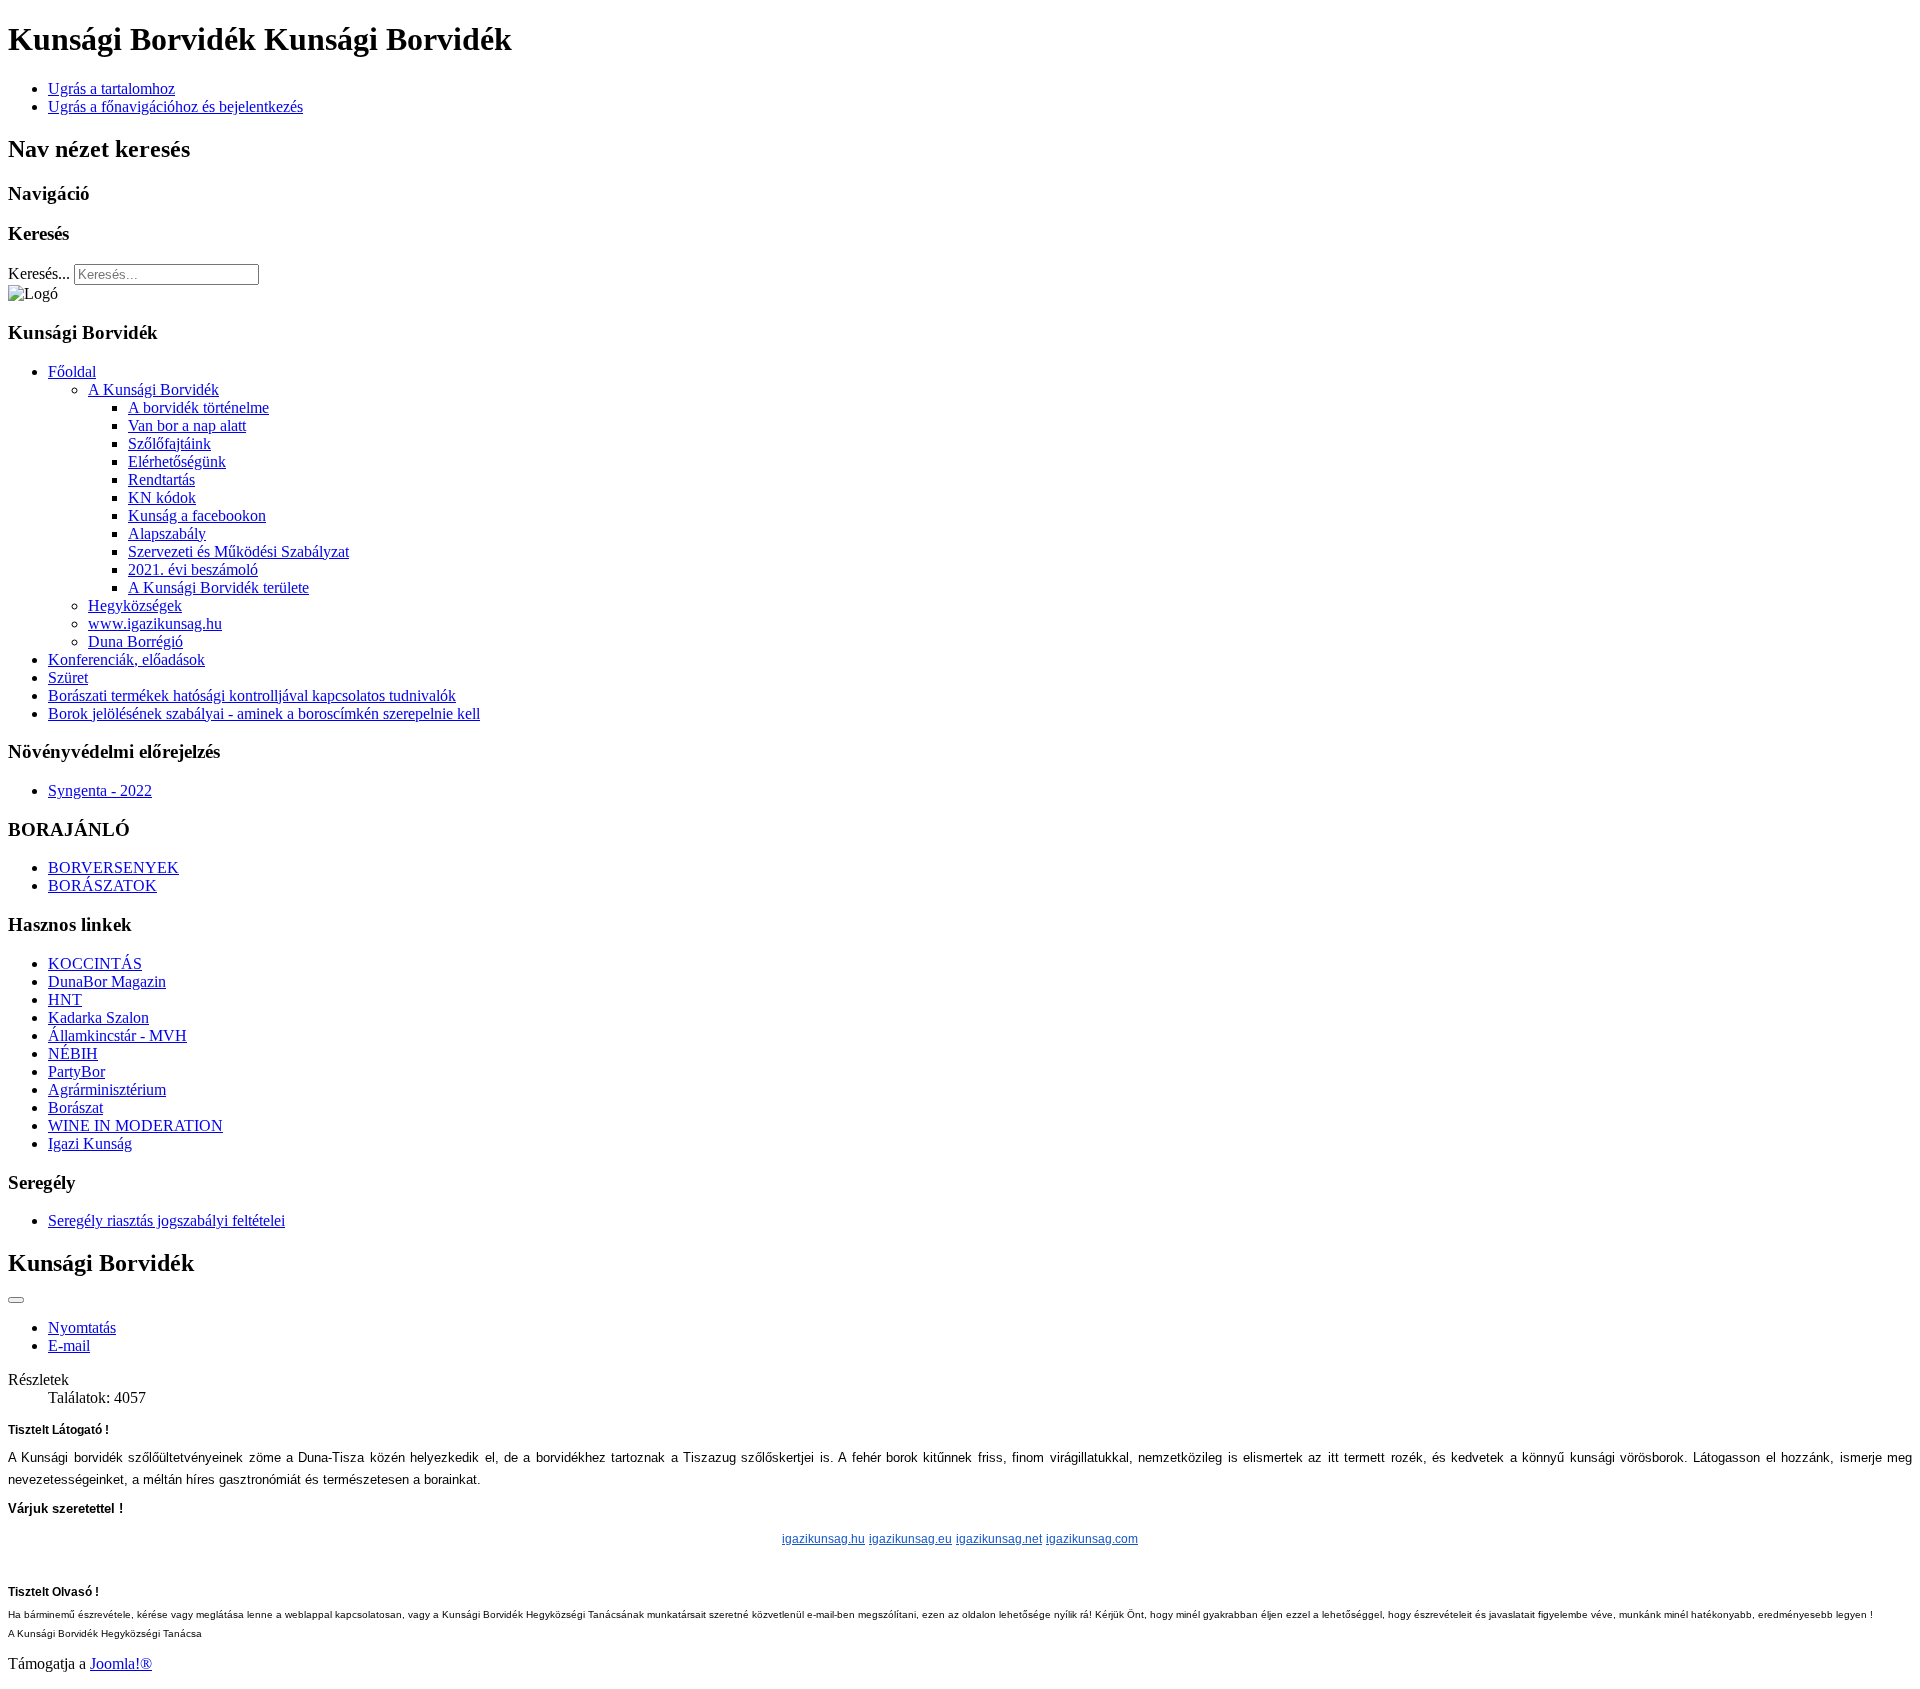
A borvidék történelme (198, 407)
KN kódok (162, 497)
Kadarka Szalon (98, 1017)
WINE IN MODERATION (135, 1125)
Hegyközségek (135, 605)
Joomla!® (121, 1663)
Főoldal (72, 371)
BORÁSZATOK (102, 885)
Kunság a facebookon (197, 515)
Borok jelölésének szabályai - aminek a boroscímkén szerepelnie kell (264, 713)
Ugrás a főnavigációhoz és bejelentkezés (175, 106)
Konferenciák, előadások (126, 659)
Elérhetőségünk (177, 461)
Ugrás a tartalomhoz (111, 88)
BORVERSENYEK (113, 867)
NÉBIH (73, 1053)
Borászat (75, 1107)
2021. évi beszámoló (193, 569)
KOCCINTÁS (95, 963)
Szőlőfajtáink (169, 443)
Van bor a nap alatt (187, 425)
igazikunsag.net (999, 1539)
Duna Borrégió (135, 641)
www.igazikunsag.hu (155, 623)
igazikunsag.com (1092, 1539)
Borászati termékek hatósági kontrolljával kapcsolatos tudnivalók (252, 695)
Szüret (68, 677)
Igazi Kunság (90, 1143)
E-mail (69, 1345)
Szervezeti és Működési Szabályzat (238, 551)
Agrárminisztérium (107, 1089)
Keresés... (39, 273)
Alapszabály (167, 533)
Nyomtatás (82, 1327)
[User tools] (16, 1300)
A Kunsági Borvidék (153, 389)
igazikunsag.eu (910, 1539)
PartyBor (76, 1071)
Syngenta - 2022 (100, 790)
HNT (65, 999)
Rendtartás (161, 479)
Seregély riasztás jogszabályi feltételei (166, 1220)
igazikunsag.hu (823, 1539)
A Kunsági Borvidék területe (218, 587)
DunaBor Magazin (107, 981)
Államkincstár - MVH (117, 1035)
